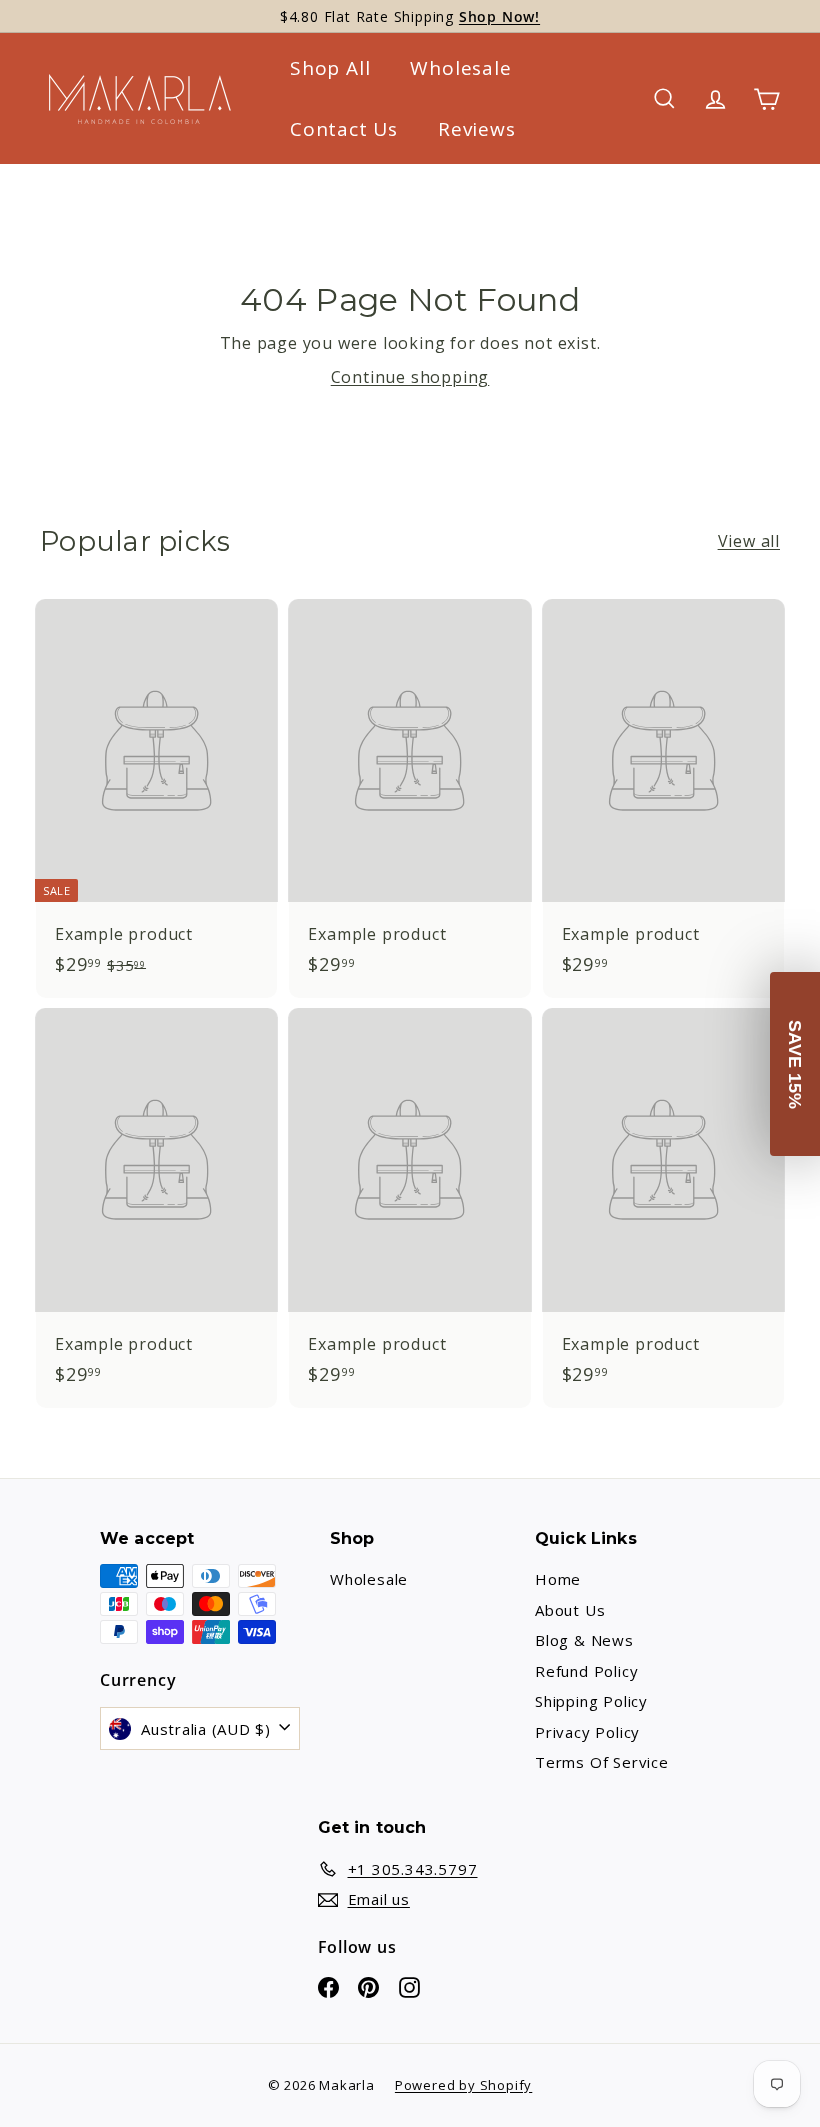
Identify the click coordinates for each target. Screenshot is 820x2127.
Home (558, 1579)
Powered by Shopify (463, 2085)
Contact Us (344, 129)
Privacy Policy (587, 1732)
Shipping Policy (591, 1701)
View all (749, 541)
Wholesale (460, 68)
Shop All (330, 68)
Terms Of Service (602, 1762)
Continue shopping (410, 377)
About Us (570, 1610)
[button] (795, 1064)
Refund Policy (586, 1671)
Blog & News (584, 1640)
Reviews (477, 129)
